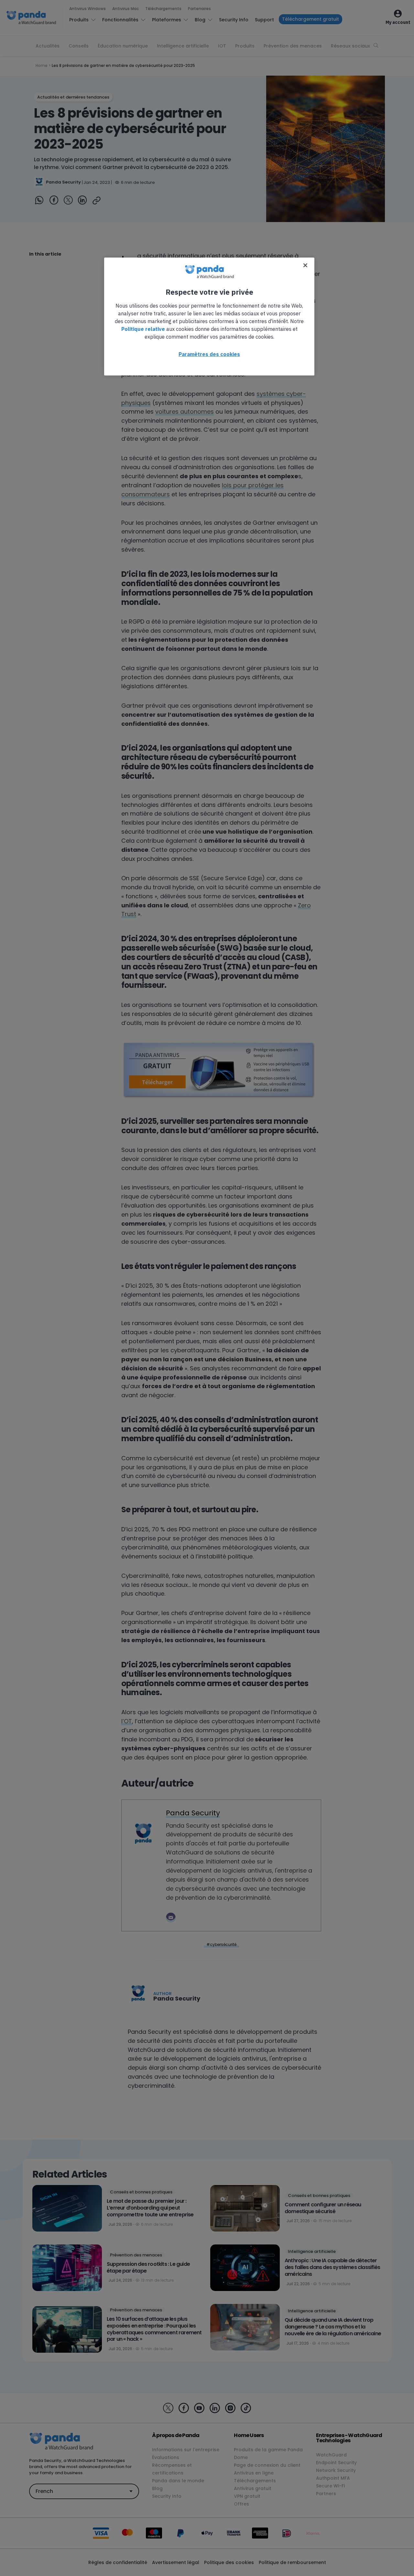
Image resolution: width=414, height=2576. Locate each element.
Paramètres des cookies (209, 354)
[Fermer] (305, 265)
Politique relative (143, 329)
